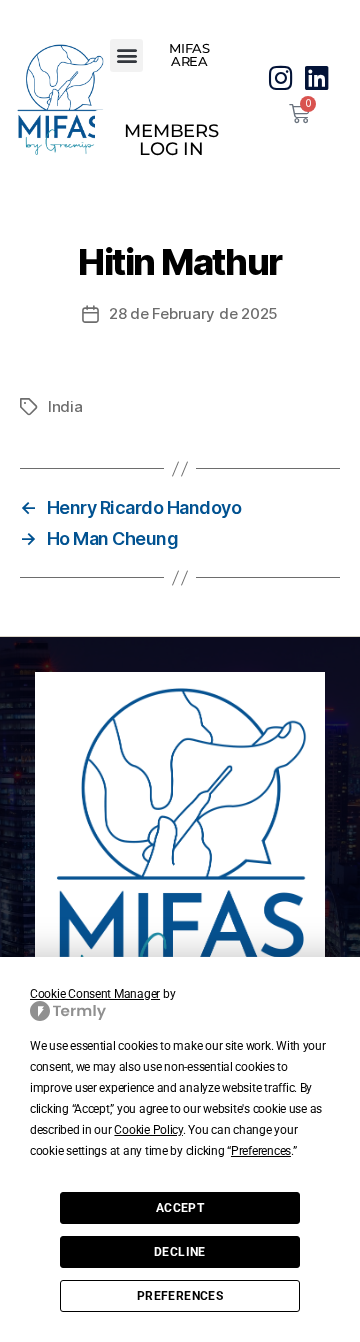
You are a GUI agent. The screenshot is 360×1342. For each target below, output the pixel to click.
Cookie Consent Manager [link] (95, 994)
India (65, 406)
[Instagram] (281, 77)
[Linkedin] (316, 77)
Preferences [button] (261, 1151)
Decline (180, 1252)
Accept (180, 1208)
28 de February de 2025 (193, 313)
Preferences (180, 1296)
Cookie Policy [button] (148, 1130)
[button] (126, 55)
